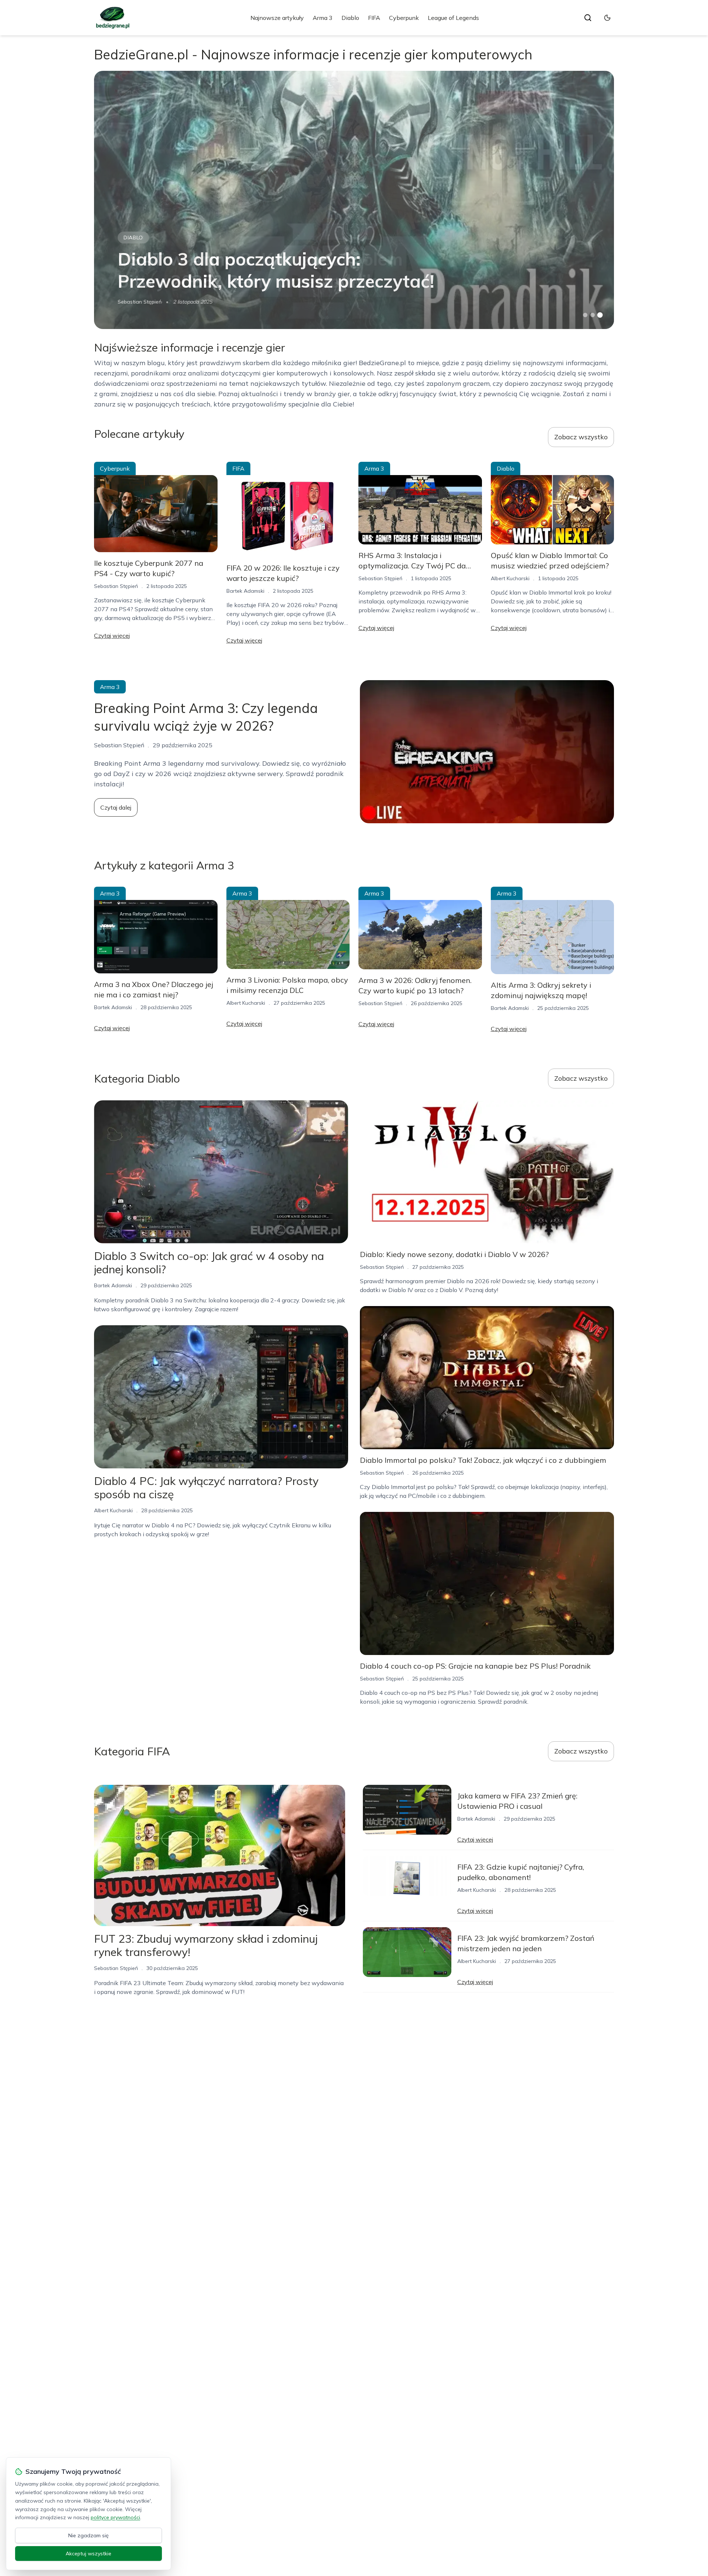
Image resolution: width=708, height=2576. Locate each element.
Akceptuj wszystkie (88, 2554)
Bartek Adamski (245, 591)
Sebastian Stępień (140, 302)
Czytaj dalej (116, 807)
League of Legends (453, 18)
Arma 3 (323, 18)
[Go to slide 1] (585, 315)
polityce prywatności (115, 2517)
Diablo (350, 18)
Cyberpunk (404, 18)
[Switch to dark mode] (607, 18)
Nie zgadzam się (88, 2535)
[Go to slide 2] (593, 315)
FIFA (374, 18)
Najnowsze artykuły (277, 18)
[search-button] (588, 18)
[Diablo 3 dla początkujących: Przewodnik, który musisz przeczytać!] (354, 200)
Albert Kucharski (510, 578)
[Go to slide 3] (600, 315)
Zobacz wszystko (581, 437)
